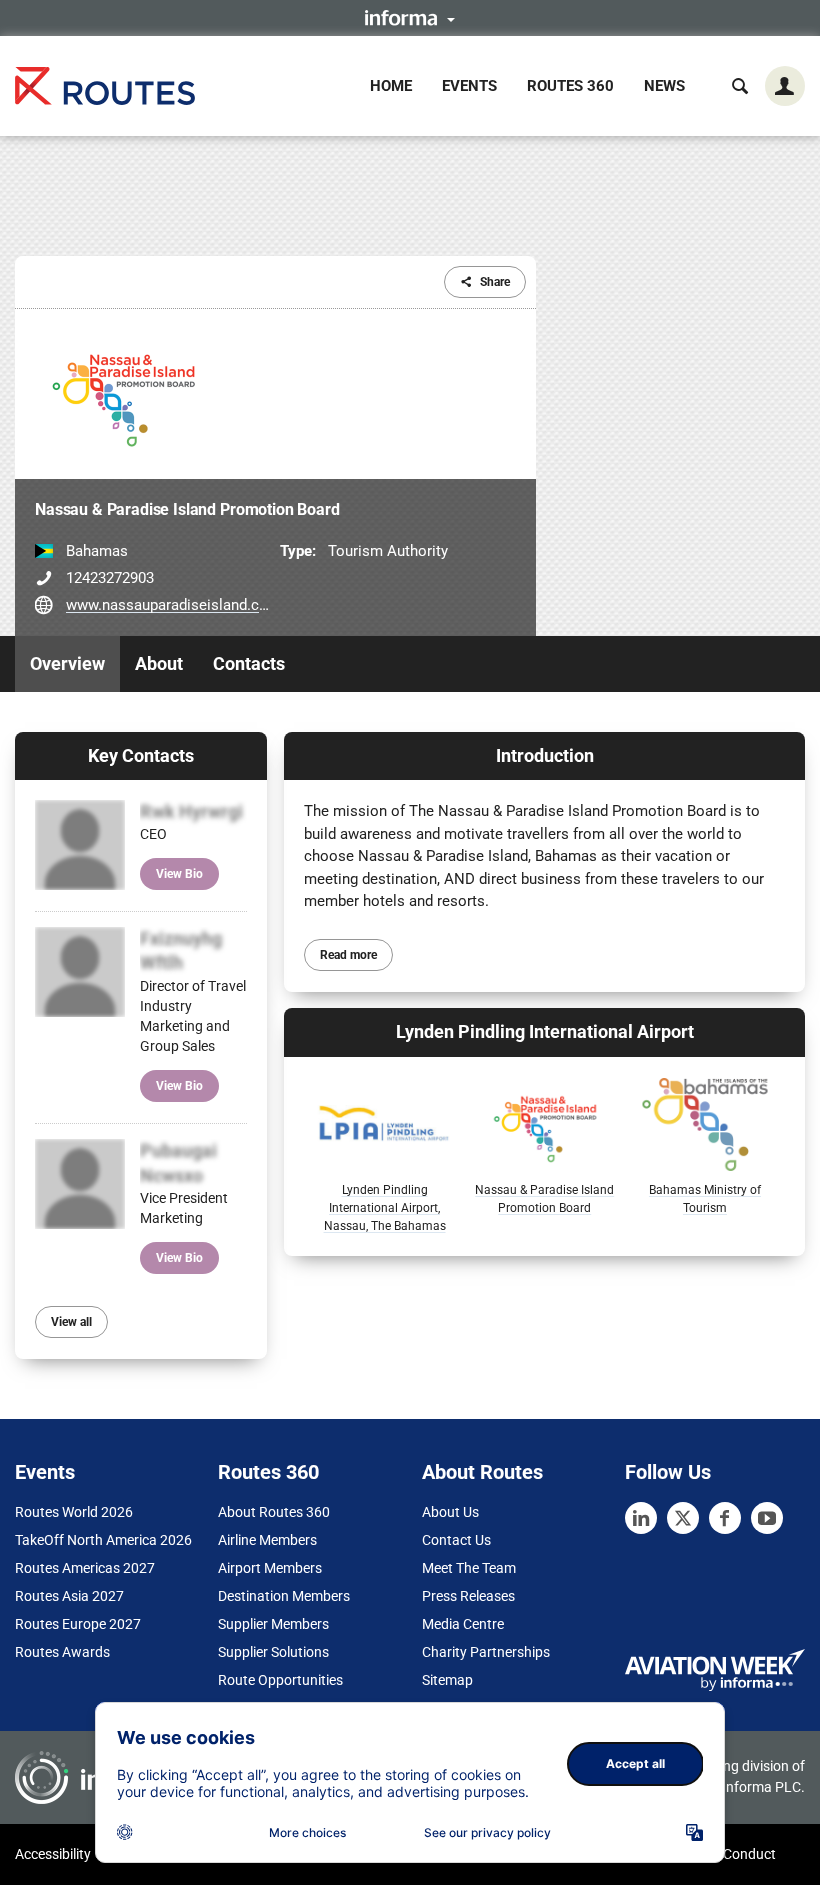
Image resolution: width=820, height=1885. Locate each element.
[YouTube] (767, 1518)
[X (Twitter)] (683, 1518)
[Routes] (105, 85)
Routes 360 (570, 86)
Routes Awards (62, 1652)
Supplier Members (273, 1624)
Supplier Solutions (273, 1652)
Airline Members (267, 1540)
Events (469, 86)
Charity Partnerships (486, 1652)
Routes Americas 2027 (85, 1568)
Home (391, 86)
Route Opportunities (280, 1680)
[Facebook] (725, 1518)
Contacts (249, 663)
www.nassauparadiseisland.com (173, 605)
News (664, 86)
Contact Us (456, 1540)
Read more (348, 955)
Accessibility (53, 1854)
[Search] (740, 86)
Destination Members (284, 1596)
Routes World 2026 (74, 1512)
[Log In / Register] (785, 86)
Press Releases (468, 1596)
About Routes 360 (274, 1512)
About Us (450, 1512)
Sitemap (447, 1680)
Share (495, 282)
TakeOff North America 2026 (103, 1540)
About (159, 663)
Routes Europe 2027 (78, 1624)
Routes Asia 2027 (69, 1596)
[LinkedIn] (641, 1518)
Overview (67, 663)
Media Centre (463, 1624)
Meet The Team (469, 1568)
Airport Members (270, 1568)
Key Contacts (141, 755)
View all (71, 1322)
